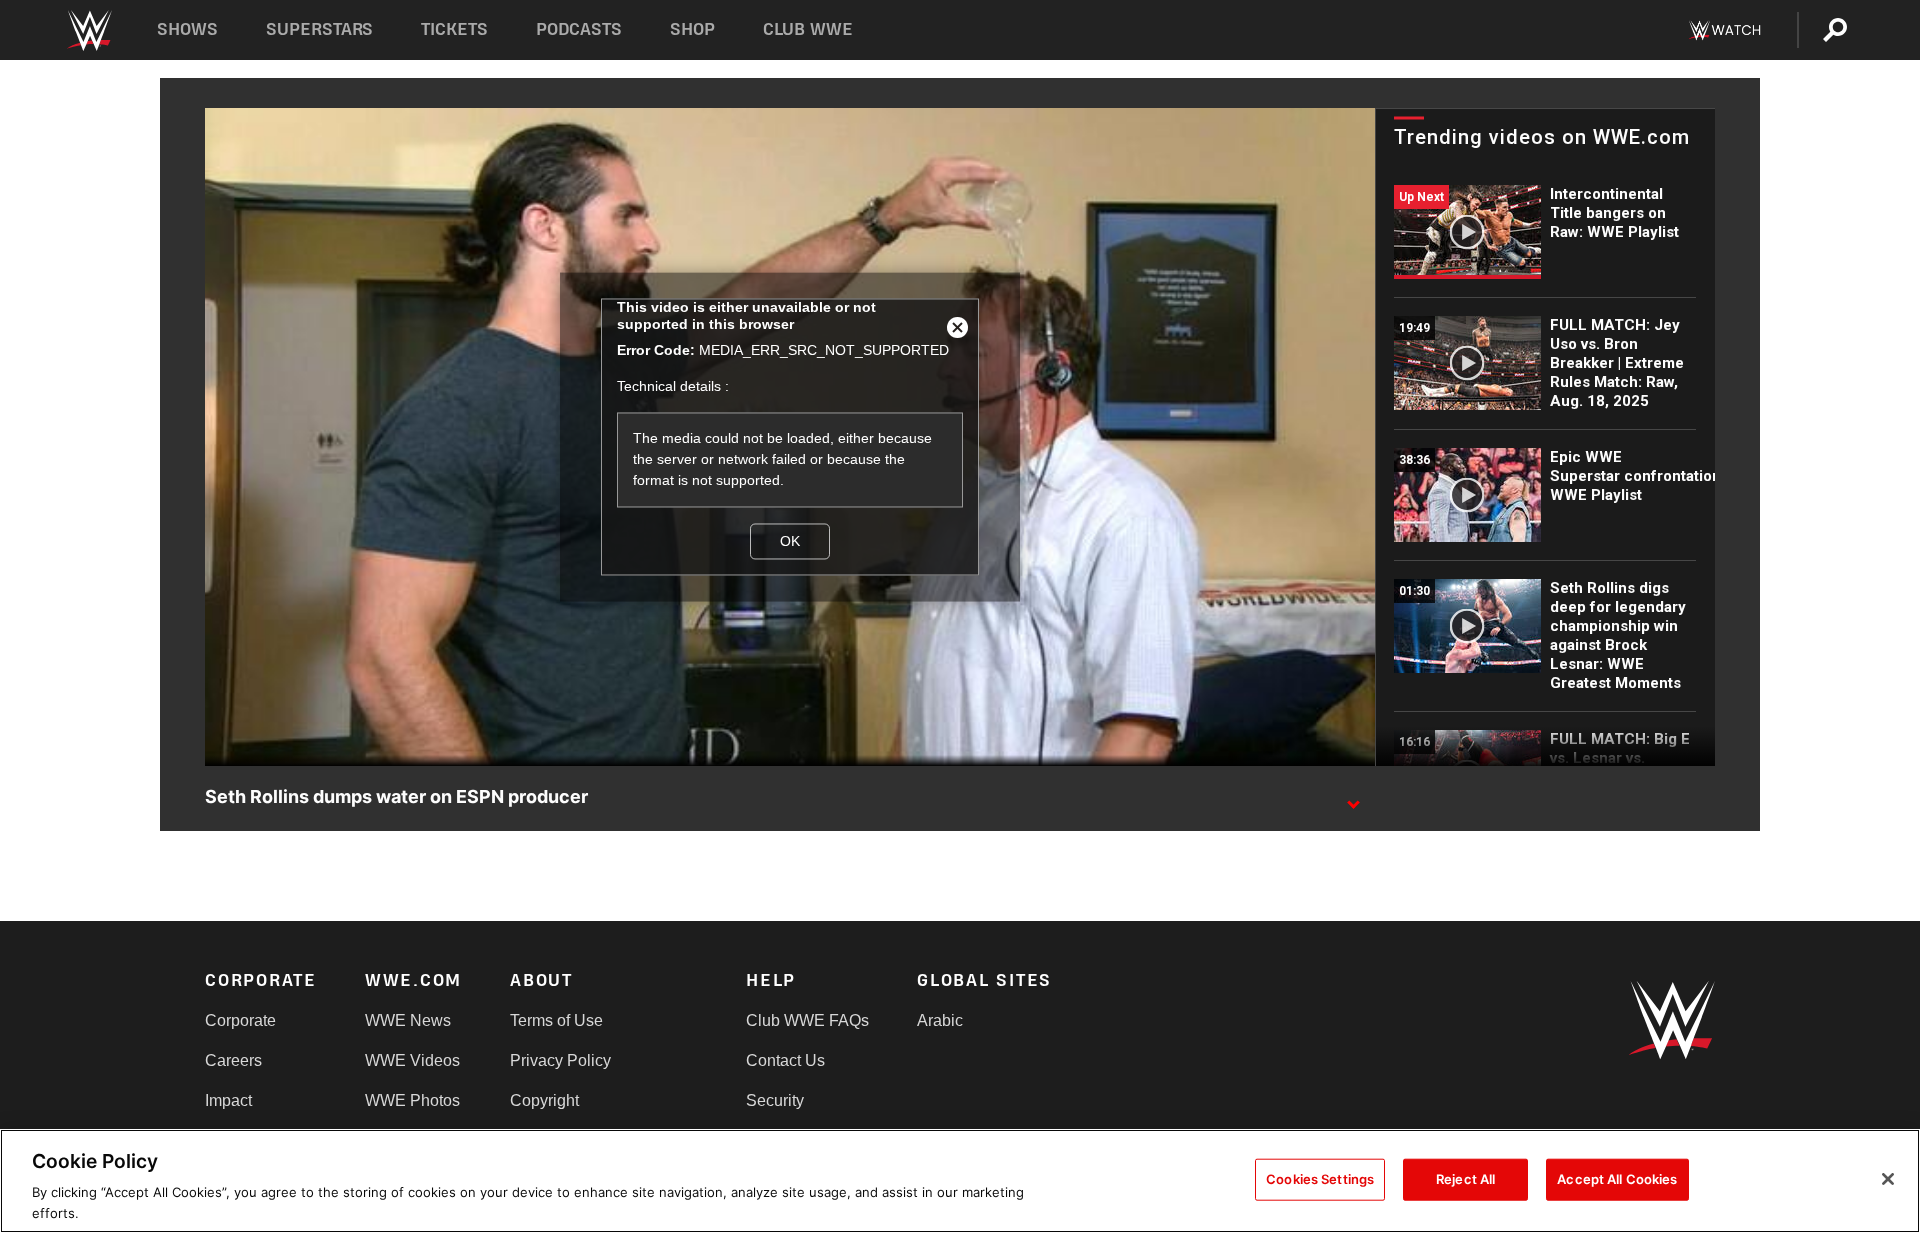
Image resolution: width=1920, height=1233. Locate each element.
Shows (187, 29)
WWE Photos (412, 1100)
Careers (233, 1060)
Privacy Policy (560, 1060)
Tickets (454, 29)
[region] (960, 1181)
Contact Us (785, 1060)
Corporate (240, 1020)
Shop (692, 29)
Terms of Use (556, 1020)
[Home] (88, 30)
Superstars (320, 29)
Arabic (940, 1020)
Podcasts (579, 29)
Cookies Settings (1320, 1179)
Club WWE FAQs (807, 1020)
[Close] (1888, 1179)
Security (775, 1100)
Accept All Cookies (1617, 1179)
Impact (228, 1100)
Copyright (544, 1100)
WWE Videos (412, 1060)
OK (790, 541)
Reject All (1465, 1179)
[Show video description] (1353, 798)
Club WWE (808, 29)
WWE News (408, 1020)
